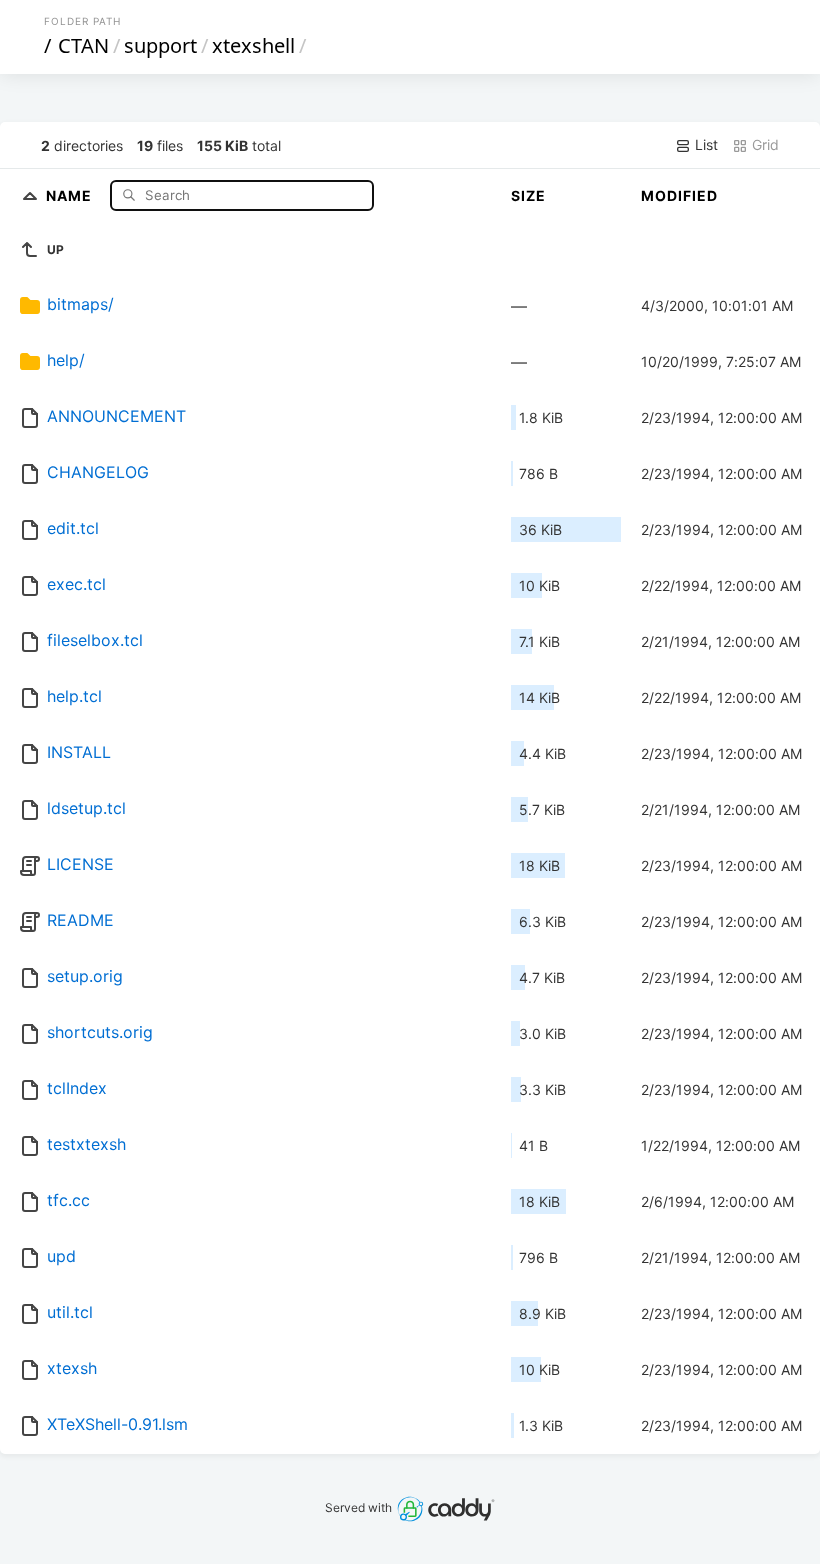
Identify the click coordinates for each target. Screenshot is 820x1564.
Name (71, 194)
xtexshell (253, 45)
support (160, 45)
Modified (679, 195)
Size (528, 195)
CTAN (83, 45)
